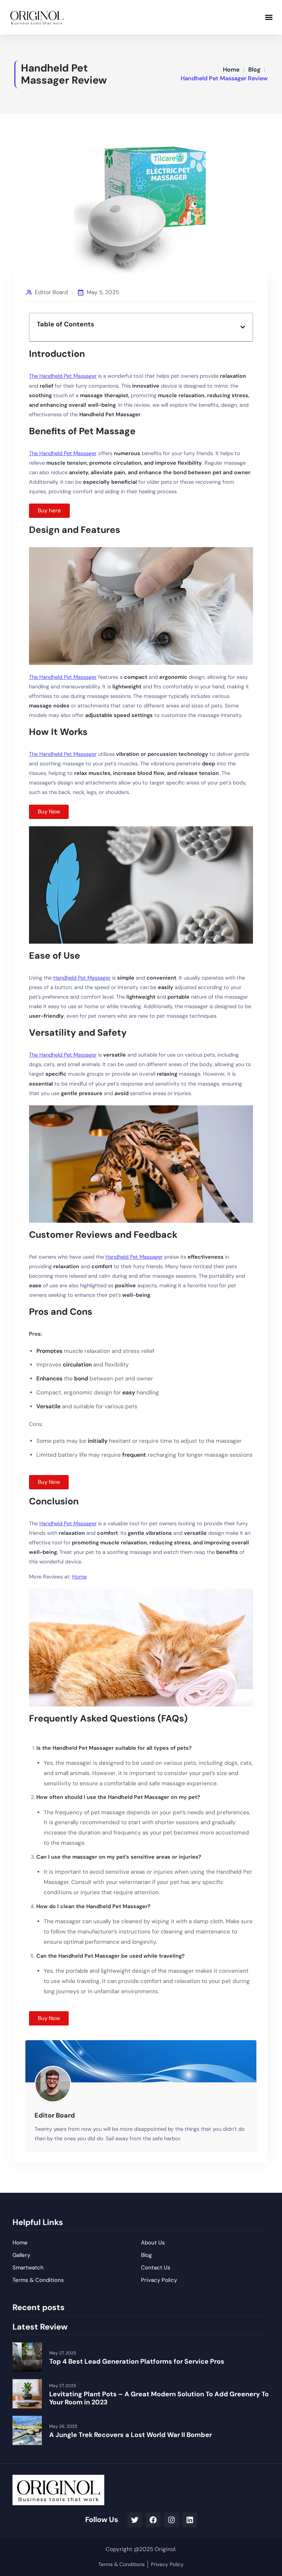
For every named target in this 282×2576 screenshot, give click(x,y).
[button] (269, 17)
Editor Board (51, 292)
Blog (254, 69)
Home (231, 69)
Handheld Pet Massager (82, 978)
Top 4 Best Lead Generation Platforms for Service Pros (137, 2361)
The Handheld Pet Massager (63, 376)
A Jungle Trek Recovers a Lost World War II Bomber (131, 2435)
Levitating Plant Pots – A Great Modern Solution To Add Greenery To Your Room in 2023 (159, 2398)
